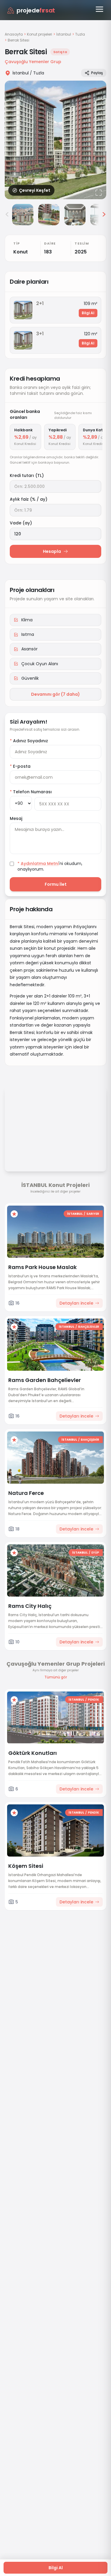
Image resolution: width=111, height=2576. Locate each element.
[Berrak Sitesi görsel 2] (23, 215)
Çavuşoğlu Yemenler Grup (33, 62)
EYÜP (95, 1553)
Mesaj (16, 818)
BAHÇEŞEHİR (90, 1440)
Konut (21, 252)
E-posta (20, 766)
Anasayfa (14, 34)
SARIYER (93, 1214)
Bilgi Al (88, 313)
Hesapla (52, 551)
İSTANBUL (75, 1214)
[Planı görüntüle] (23, 310)
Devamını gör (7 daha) (55, 694)
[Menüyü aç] (99, 9)
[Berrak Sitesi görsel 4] (75, 215)
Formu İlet (56, 884)
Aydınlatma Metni (40, 864)
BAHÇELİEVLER (89, 1327)
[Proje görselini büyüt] (55, 140)
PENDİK (94, 1700)
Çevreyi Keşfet (35, 190)
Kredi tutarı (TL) (27, 475)
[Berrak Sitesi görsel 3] (49, 215)
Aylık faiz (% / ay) (29, 499)
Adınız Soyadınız (29, 741)
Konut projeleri (40, 34)
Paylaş (97, 73)
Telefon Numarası (31, 792)
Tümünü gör (56, 1677)
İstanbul (64, 34)
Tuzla (80, 34)
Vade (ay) (21, 523)
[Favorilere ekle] (14, 1214)
